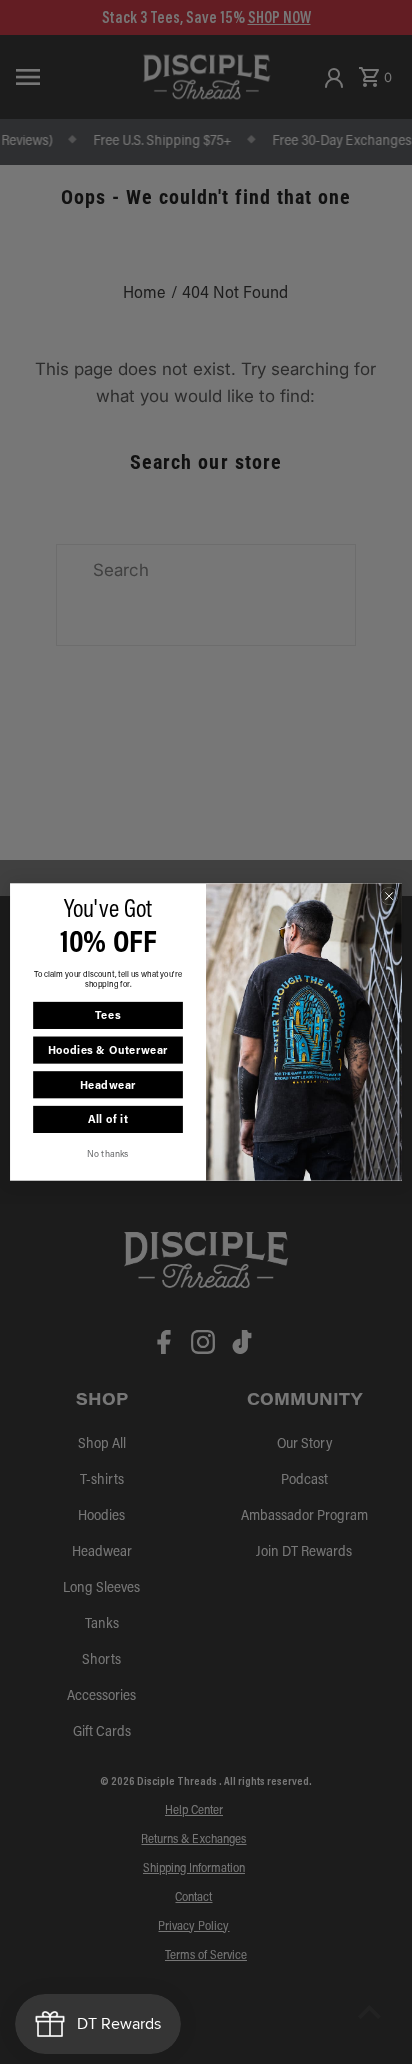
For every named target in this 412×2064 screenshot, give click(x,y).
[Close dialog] (389, 896)
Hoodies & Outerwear (108, 1050)
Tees (107, 1015)
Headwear (108, 1084)
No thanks (107, 1153)
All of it (108, 1119)
